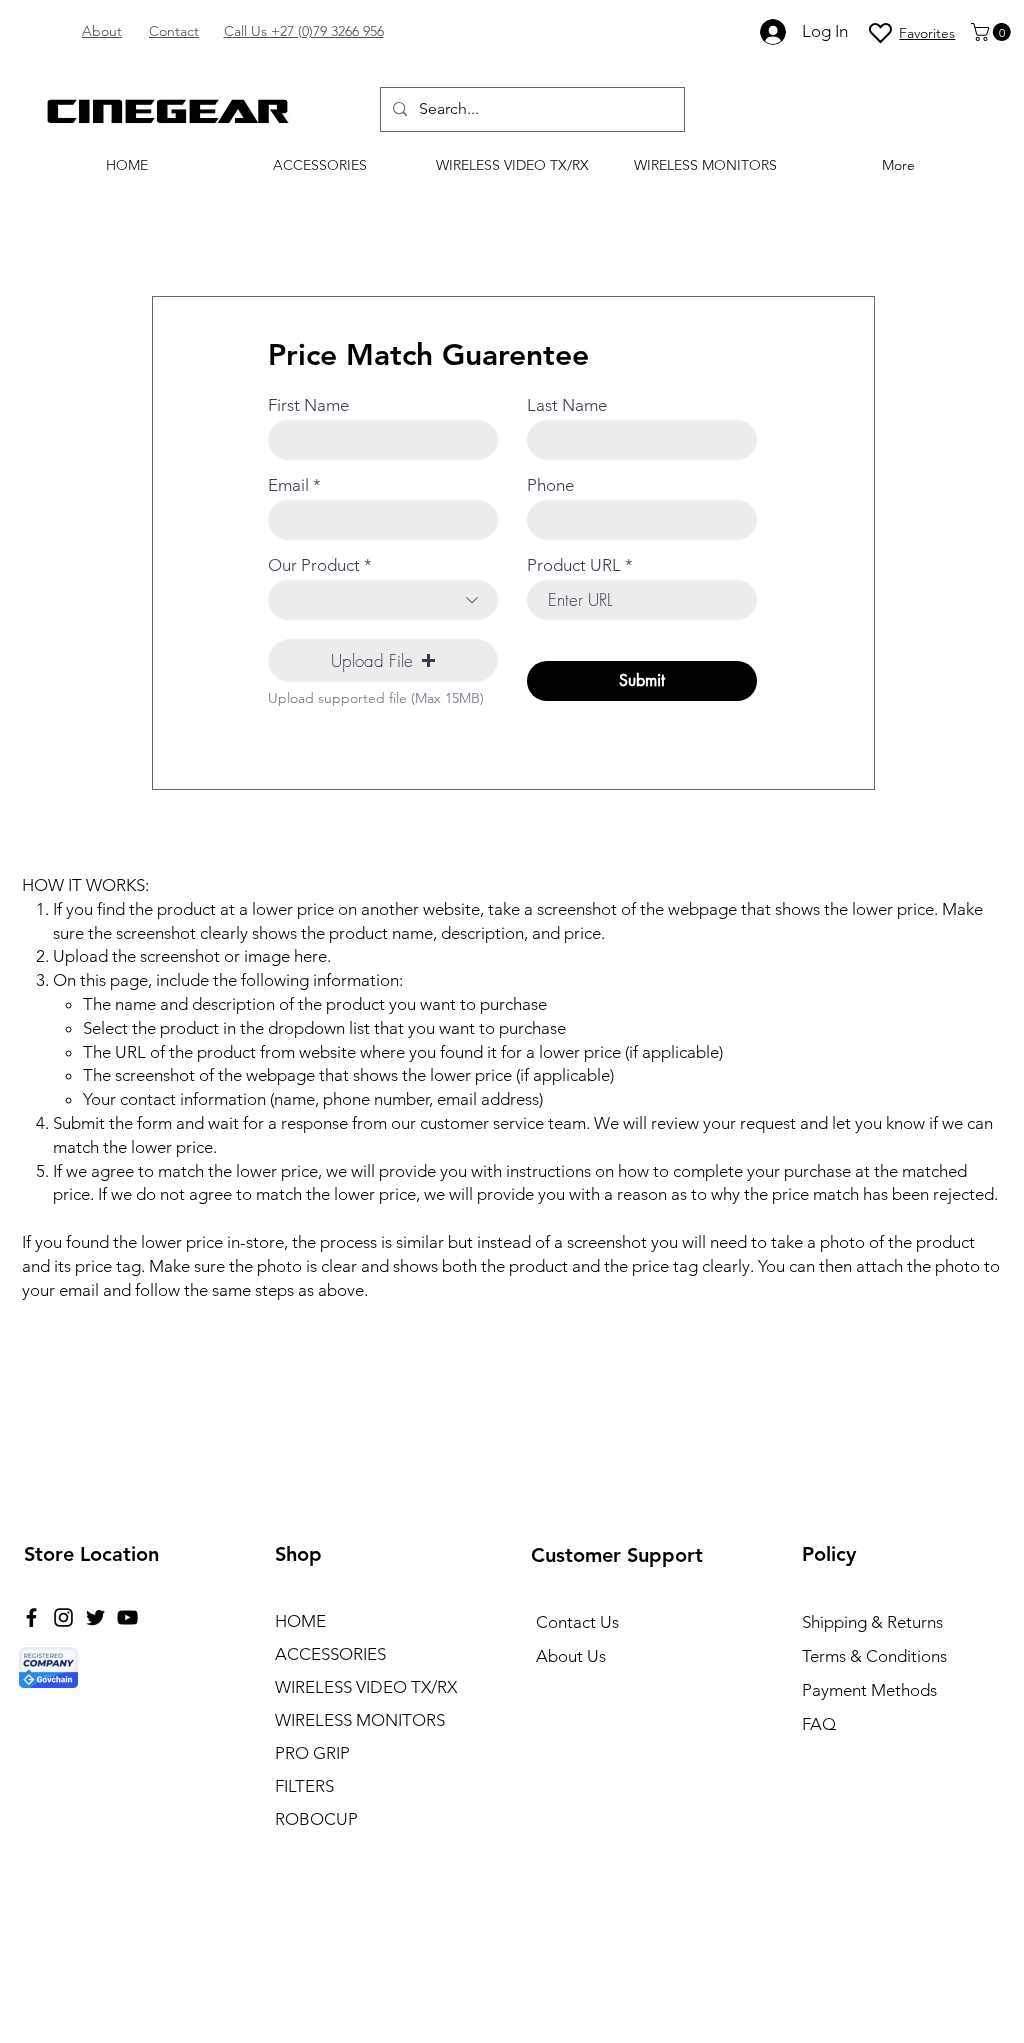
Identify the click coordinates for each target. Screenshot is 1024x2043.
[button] (993, 32)
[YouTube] (127, 1617)
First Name (308, 405)
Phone (550, 485)
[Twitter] (95, 1617)
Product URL (574, 565)
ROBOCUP (316, 1819)
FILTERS (304, 1786)
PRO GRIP (312, 1753)
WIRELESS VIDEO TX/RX (366, 1687)
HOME (300, 1621)
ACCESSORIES (330, 1654)
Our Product (314, 565)
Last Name (567, 405)
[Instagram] (63, 1617)
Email (288, 485)
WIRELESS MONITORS (360, 1720)
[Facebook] (31, 1617)
